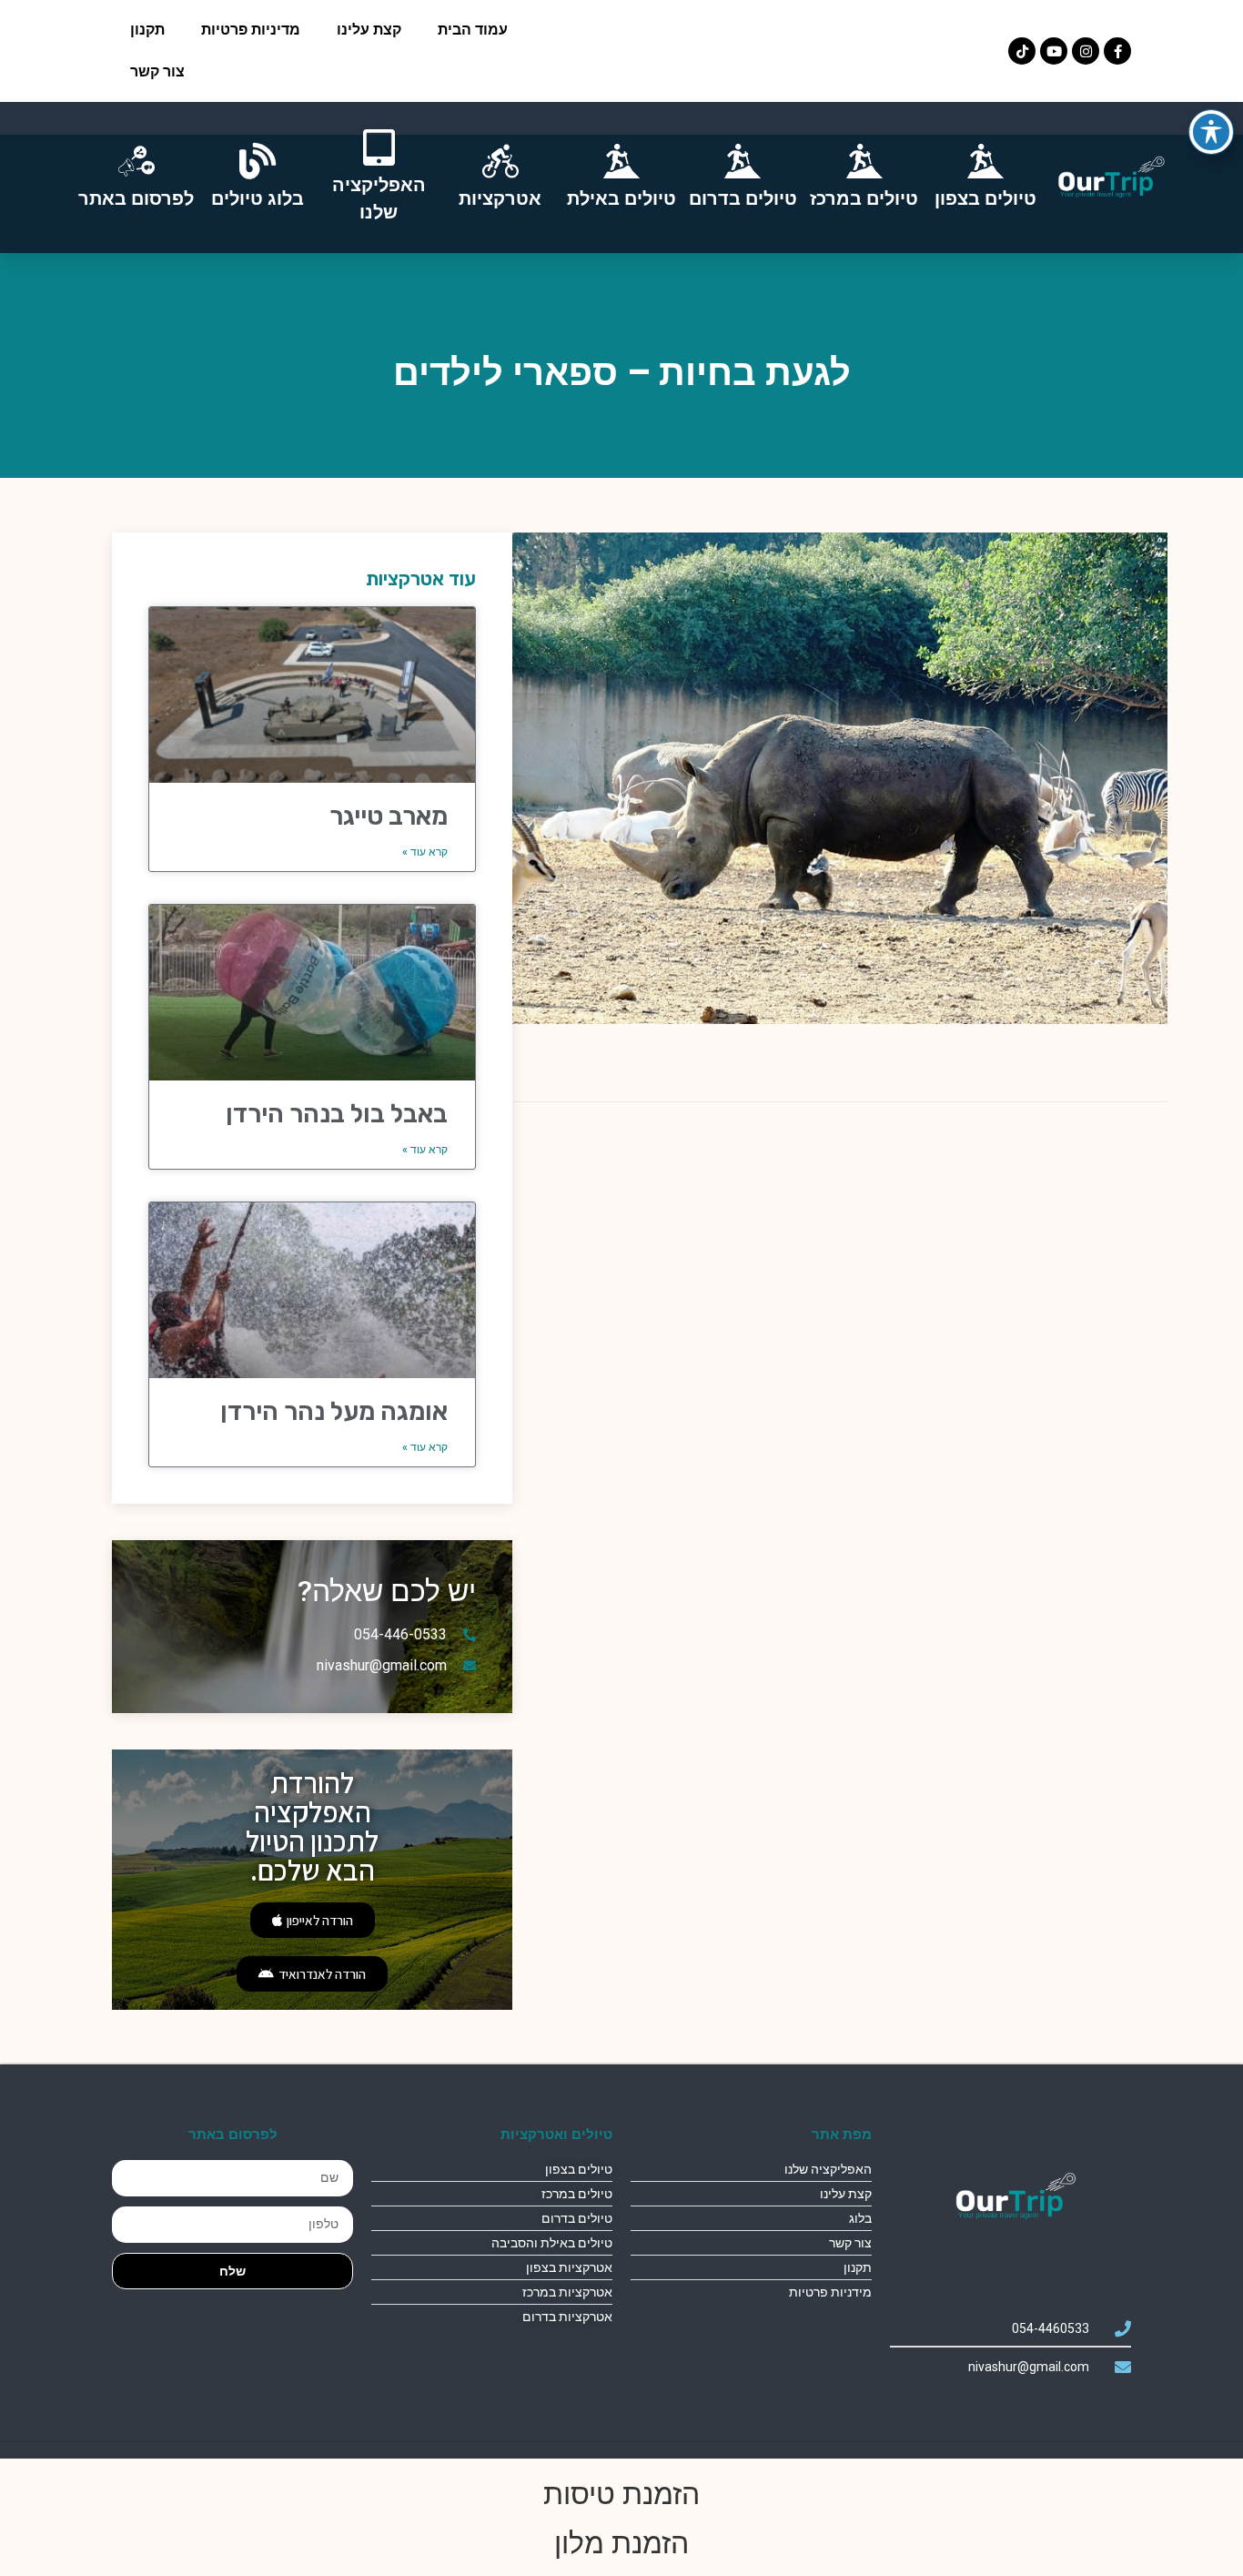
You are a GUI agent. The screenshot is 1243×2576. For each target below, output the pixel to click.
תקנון (147, 30)
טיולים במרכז (864, 198)
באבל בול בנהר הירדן (337, 1114)
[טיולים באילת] (621, 161)
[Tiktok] (1022, 51)
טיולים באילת (621, 198)
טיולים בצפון (985, 198)
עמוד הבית (473, 30)
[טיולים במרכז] (864, 161)
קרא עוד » (425, 852)
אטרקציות (500, 198)
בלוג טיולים (258, 198)
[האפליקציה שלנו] (379, 147)
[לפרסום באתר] (136, 161)
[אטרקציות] (500, 161)
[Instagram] (1086, 51)
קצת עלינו (369, 30)
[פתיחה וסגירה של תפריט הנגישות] (1211, 132)
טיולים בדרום (743, 198)
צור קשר (157, 71)
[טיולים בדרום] (743, 161)
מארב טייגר (389, 816)
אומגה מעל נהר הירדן (334, 1411)
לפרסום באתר (136, 198)
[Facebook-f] (1117, 51)
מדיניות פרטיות (251, 30)
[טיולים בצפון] (985, 161)
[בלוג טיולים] (258, 161)
